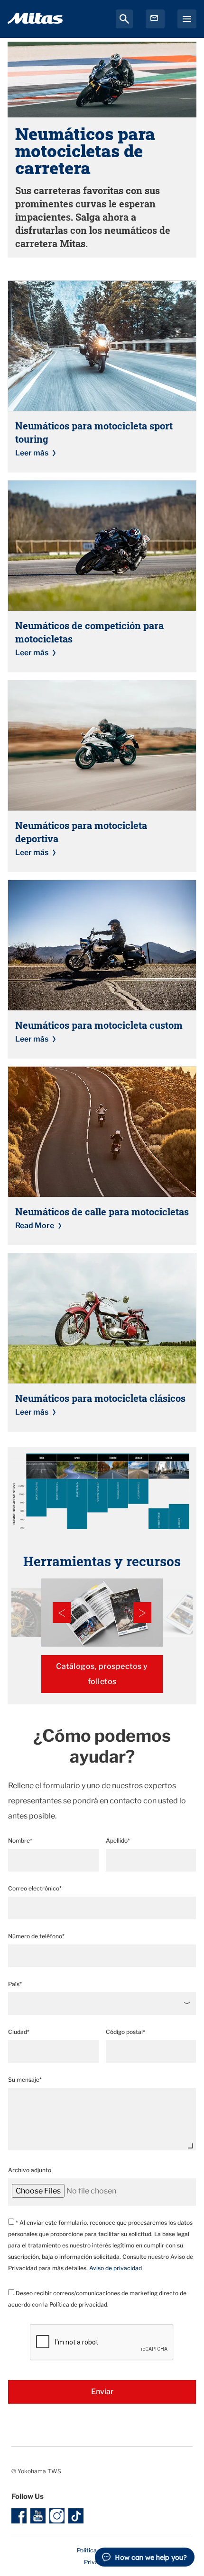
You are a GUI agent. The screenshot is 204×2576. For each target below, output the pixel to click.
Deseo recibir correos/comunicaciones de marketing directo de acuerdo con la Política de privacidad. (97, 2299)
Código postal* (125, 2032)
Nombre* (20, 1841)
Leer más (32, 453)
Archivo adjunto (30, 2170)
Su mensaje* (25, 2080)
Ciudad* (19, 2032)
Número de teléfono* (36, 1936)
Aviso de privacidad (116, 2268)
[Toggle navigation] (187, 19)
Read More (35, 1226)
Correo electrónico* (35, 1888)
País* (15, 1984)
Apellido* (118, 1841)
